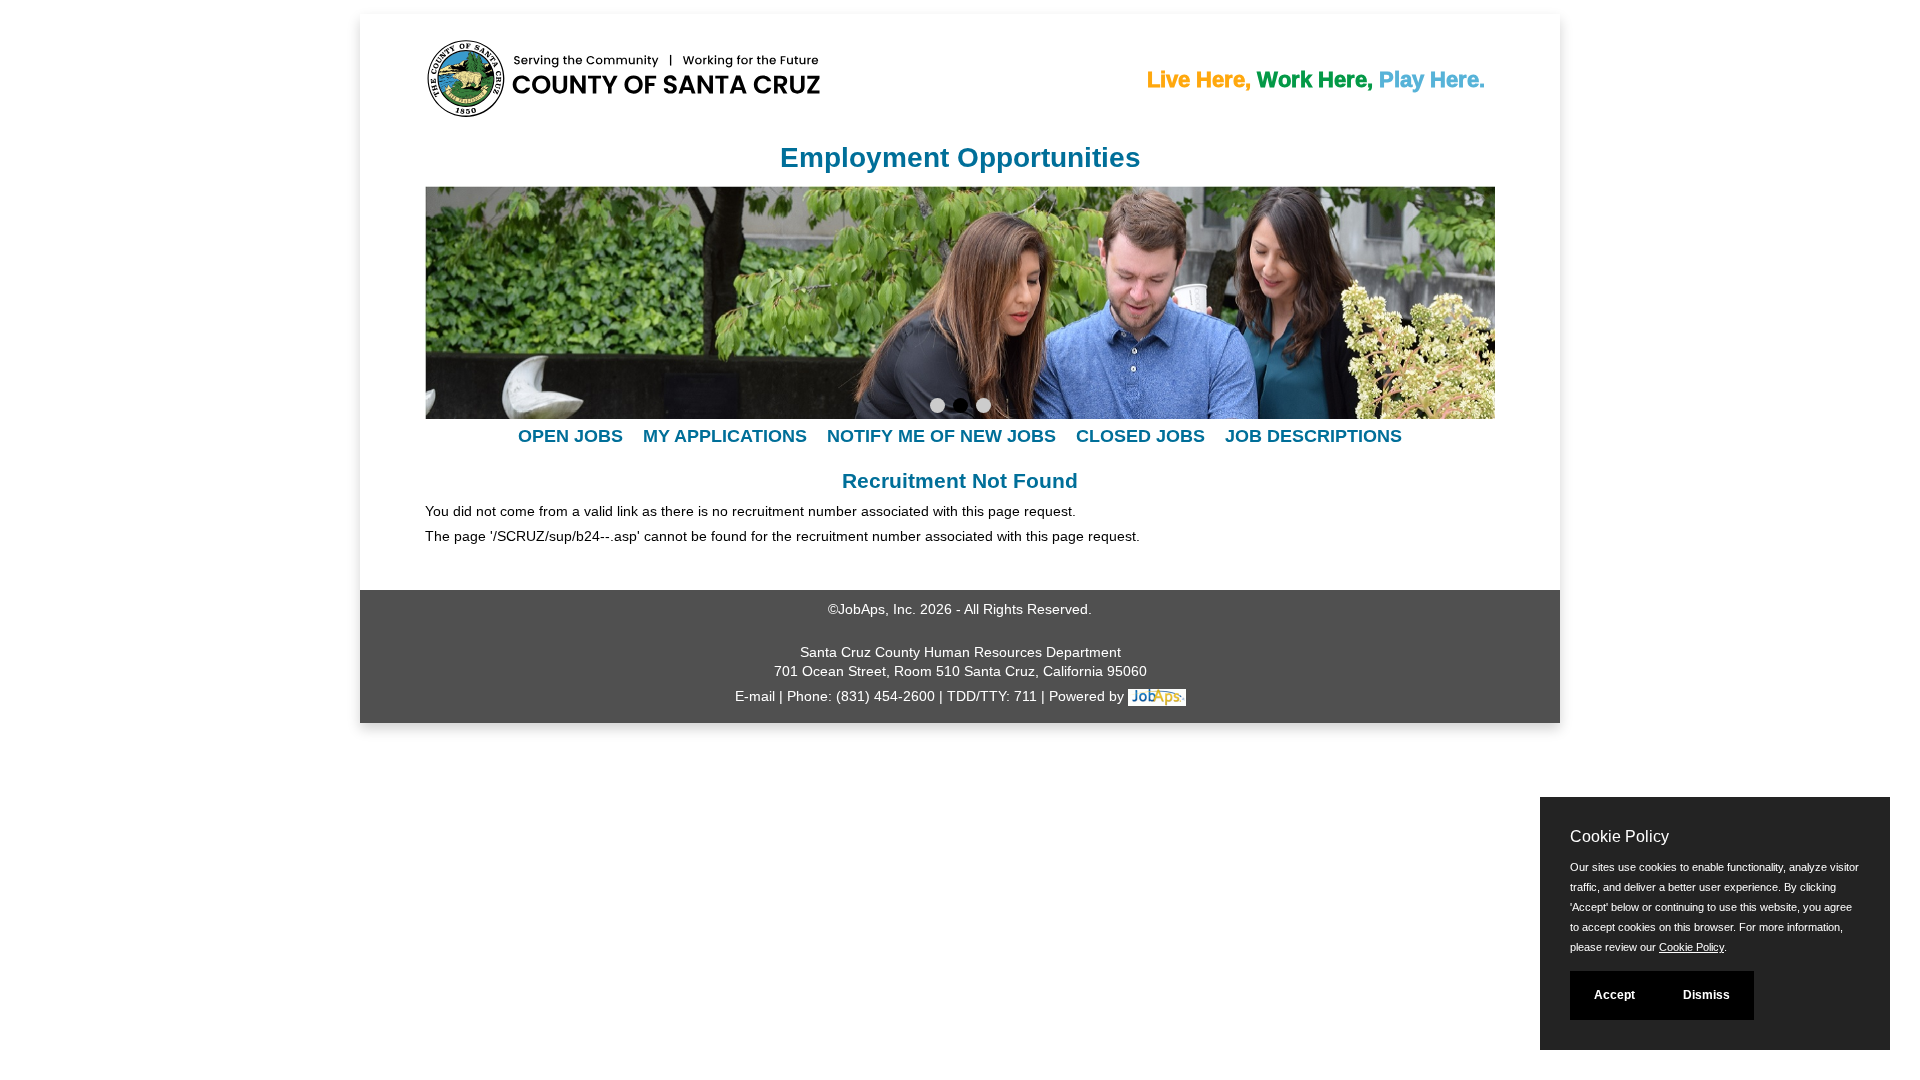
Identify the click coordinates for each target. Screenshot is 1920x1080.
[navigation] (960, 435)
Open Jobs (570, 436)
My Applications (725, 436)
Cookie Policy (1691, 947)
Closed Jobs (1140, 436)
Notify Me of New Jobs (941, 436)
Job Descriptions (1313, 436)
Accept (1614, 995)
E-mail (755, 696)
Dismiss (1706, 995)
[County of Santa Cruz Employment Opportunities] (495, 84)
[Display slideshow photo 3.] (983, 408)
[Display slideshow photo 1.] (937, 408)
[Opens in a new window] (1157, 696)
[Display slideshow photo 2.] (960, 408)
